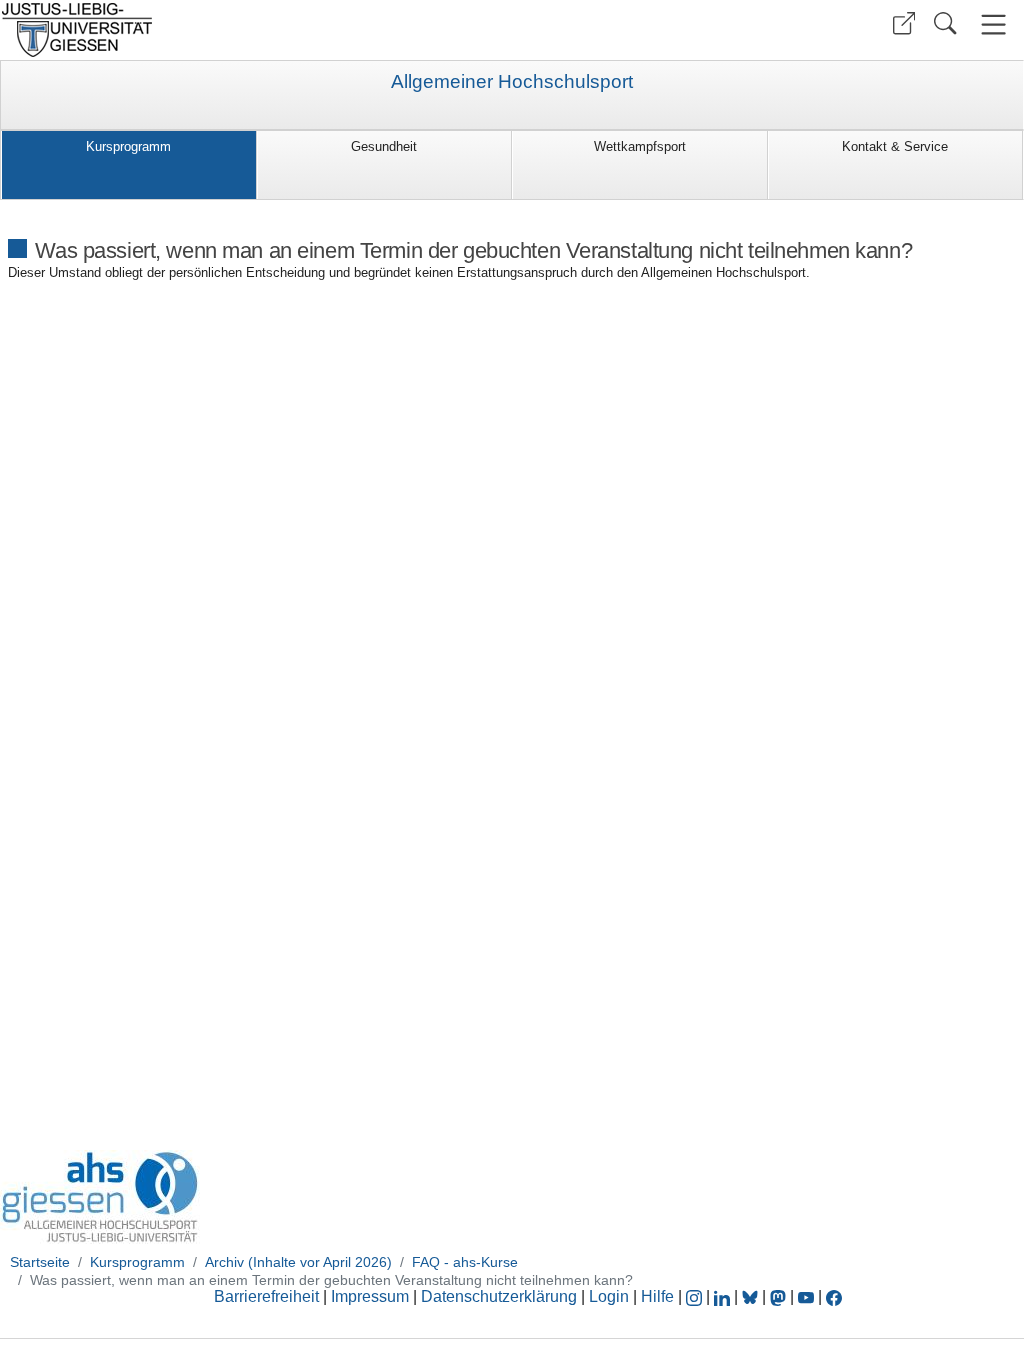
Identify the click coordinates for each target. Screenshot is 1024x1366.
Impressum (370, 1296)
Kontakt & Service (895, 146)
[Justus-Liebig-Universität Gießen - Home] (253, 30)
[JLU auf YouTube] (806, 1296)
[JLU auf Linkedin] (724, 1296)
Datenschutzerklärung (499, 1296)
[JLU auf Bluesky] (752, 1296)
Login (611, 1296)
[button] (904, 23)
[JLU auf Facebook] (834, 1296)
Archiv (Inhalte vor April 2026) (298, 1262)
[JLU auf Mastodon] (780, 1296)
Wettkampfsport (640, 146)
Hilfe (657, 1296)
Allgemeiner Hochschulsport (512, 82)
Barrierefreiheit (266, 1296)
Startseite (40, 1262)
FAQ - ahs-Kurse (465, 1262)
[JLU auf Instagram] (696, 1296)
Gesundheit (384, 146)
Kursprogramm (128, 146)
